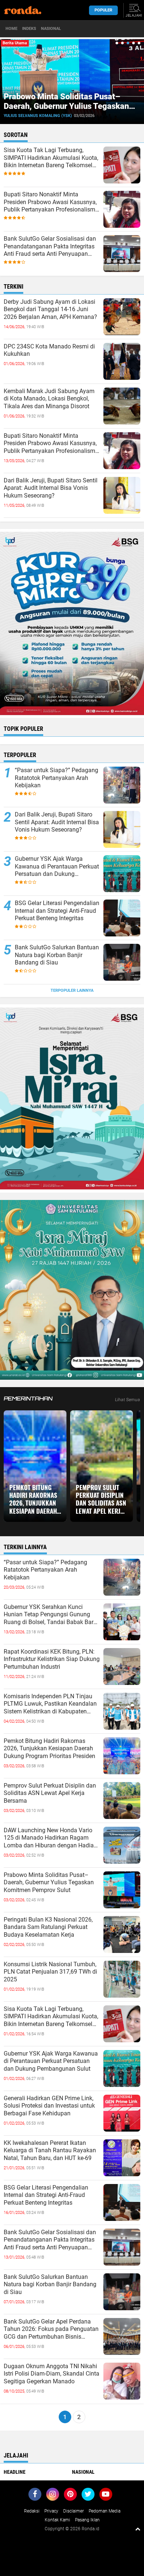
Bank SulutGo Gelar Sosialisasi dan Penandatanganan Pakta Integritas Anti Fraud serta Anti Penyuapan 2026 (50, 247)
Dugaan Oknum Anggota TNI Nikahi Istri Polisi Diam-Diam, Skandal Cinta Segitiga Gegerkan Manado (52, 2374)
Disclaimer (73, 2511)
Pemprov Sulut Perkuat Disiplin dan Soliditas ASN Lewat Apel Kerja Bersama (101, 1499)
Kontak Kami (57, 2520)
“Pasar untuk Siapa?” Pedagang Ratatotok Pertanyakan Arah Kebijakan (56, 778)
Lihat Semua (128, 1400)
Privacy (51, 2511)
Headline (15, 2472)
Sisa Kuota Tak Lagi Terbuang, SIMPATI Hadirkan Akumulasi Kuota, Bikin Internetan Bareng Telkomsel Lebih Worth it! (51, 158)
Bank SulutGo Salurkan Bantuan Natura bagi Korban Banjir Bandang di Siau (57, 955)
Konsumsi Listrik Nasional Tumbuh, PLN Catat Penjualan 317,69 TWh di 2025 (50, 1972)
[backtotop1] (138, 2529)
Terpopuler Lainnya (72, 990)
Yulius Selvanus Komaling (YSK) (38, 116)
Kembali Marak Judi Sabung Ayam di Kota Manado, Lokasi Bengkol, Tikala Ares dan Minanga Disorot (49, 399)
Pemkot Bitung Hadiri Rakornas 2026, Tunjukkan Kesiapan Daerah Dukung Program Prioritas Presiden (34, 1499)
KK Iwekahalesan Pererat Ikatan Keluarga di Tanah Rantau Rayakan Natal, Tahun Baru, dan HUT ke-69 (50, 2151)
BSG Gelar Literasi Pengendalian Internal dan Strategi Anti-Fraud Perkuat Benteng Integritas (57, 911)
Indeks (29, 29)
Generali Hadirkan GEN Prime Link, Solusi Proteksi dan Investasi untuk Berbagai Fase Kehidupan (49, 2106)
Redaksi (32, 2511)
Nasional (51, 29)
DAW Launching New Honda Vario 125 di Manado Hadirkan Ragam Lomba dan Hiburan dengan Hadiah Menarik (50, 1838)
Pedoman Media (104, 2511)
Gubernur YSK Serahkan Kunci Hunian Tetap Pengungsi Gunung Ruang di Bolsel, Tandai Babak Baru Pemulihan (50, 1615)
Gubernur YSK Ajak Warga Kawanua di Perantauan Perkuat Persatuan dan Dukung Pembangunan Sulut (57, 867)
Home (11, 29)
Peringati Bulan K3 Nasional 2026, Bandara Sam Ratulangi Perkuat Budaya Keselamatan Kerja (48, 1927)
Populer (103, 10)
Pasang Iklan (87, 2520)
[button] (117, 43)
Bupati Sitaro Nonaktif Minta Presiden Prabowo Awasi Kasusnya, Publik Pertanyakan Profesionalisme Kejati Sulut (51, 202)
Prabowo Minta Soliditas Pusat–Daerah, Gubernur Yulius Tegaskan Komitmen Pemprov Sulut (66, 106)
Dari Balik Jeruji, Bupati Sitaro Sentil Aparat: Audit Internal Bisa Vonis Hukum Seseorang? (51, 488)
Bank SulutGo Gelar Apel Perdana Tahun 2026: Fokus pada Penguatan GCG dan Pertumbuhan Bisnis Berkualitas (51, 2329)
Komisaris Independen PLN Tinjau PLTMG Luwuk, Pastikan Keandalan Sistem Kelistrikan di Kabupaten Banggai (50, 1704)
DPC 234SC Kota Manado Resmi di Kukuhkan (49, 350)
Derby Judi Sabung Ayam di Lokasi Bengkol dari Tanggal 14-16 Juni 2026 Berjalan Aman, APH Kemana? (50, 309)
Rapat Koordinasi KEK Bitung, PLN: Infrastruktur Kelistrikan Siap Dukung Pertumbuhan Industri (52, 1659)
